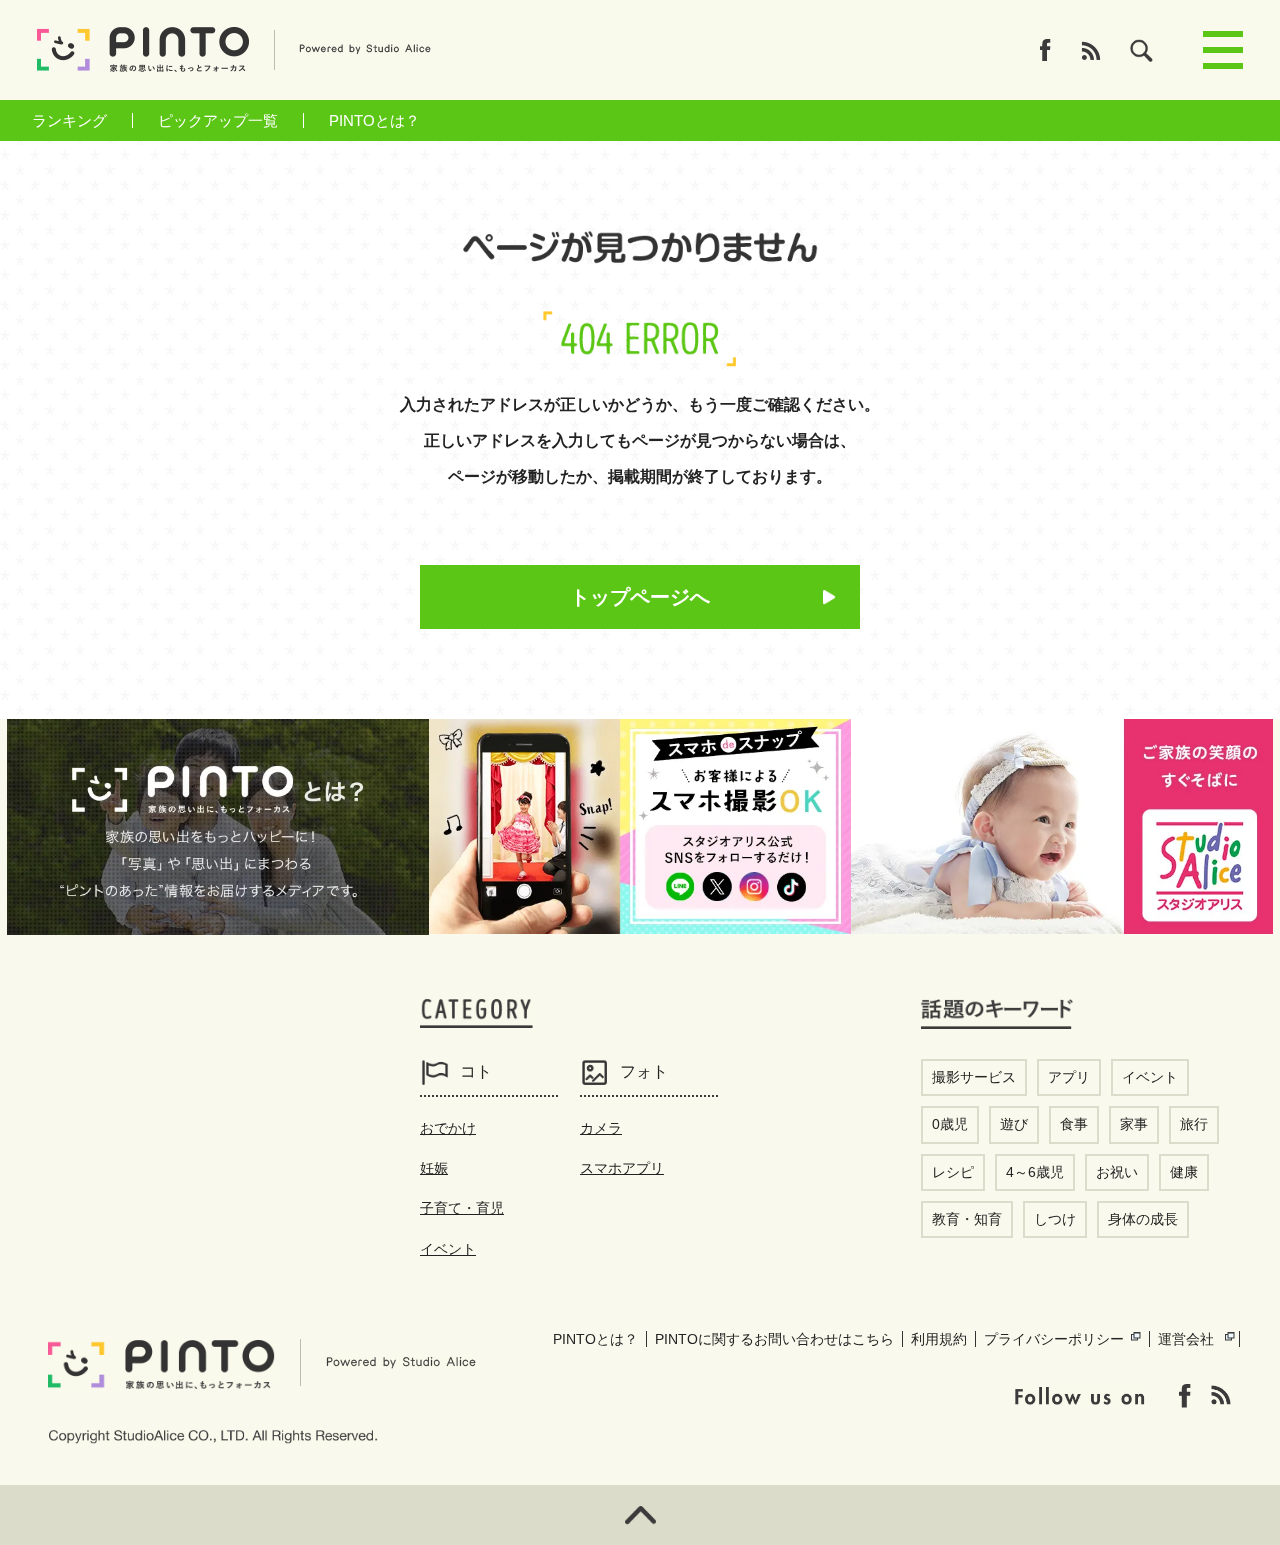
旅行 (1194, 1124)
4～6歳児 (1035, 1172)
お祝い (1117, 1172)
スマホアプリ (622, 1168)
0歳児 (950, 1124)
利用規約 (939, 1339)
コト (476, 1071)
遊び (1014, 1124)
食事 (1074, 1124)
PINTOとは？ (374, 120)
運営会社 (1186, 1339)
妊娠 (434, 1168)
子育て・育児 (462, 1208)
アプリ (1069, 1077)
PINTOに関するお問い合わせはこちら (774, 1339)
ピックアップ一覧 (218, 120)
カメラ (601, 1128)
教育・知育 (967, 1219)
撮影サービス (974, 1077)
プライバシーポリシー (1054, 1339)
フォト (644, 1071)
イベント (448, 1249)
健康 (1184, 1172)
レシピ (953, 1172)
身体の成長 (1143, 1219)
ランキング (69, 120)
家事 (1134, 1124)
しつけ (1055, 1219)
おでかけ (448, 1128)
